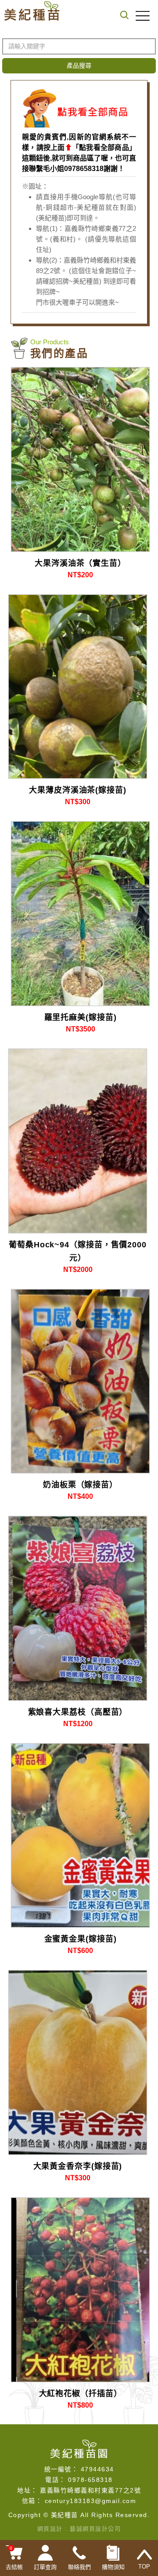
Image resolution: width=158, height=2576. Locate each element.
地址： (27, 2490)
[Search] (112, 16)
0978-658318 (90, 2480)
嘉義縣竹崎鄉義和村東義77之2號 (90, 2490)
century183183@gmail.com (91, 2501)
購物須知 (113, 2567)
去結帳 (14, 2558)
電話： (56, 2480)
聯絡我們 (79, 2567)
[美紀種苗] (32, 11)
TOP (144, 2567)
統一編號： (61, 2469)
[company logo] (79, 2448)
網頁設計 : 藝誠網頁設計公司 (79, 2529)
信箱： (32, 2501)
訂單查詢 (45, 2567)
